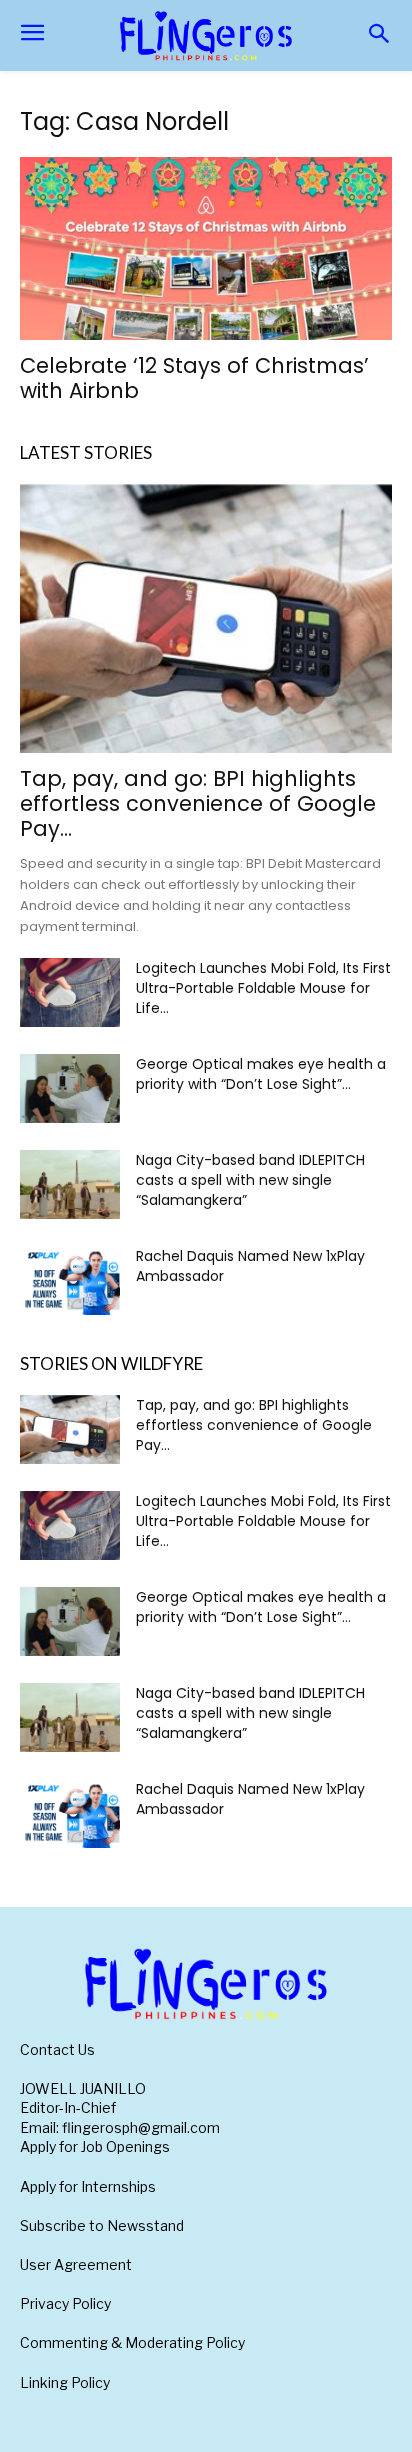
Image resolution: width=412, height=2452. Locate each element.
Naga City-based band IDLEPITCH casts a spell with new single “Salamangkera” (250, 1180)
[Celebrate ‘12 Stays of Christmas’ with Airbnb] (206, 248)
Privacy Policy (65, 2303)
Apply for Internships (88, 2186)
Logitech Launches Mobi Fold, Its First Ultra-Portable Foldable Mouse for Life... (263, 988)
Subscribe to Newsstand (102, 2225)
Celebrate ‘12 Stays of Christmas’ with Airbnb (194, 378)
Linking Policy (65, 2382)
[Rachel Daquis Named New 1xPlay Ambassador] (70, 1280)
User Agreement (76, 2264)
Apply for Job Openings (95, 2146)
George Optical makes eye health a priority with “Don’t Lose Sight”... (261, 1074)
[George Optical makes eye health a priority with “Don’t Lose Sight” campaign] (70, 1088)
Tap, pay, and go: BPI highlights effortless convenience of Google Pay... (198, 803)
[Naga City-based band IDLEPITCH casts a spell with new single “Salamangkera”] (70, 1184)
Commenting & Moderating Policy (132, 2342)
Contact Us (57, 2049)
